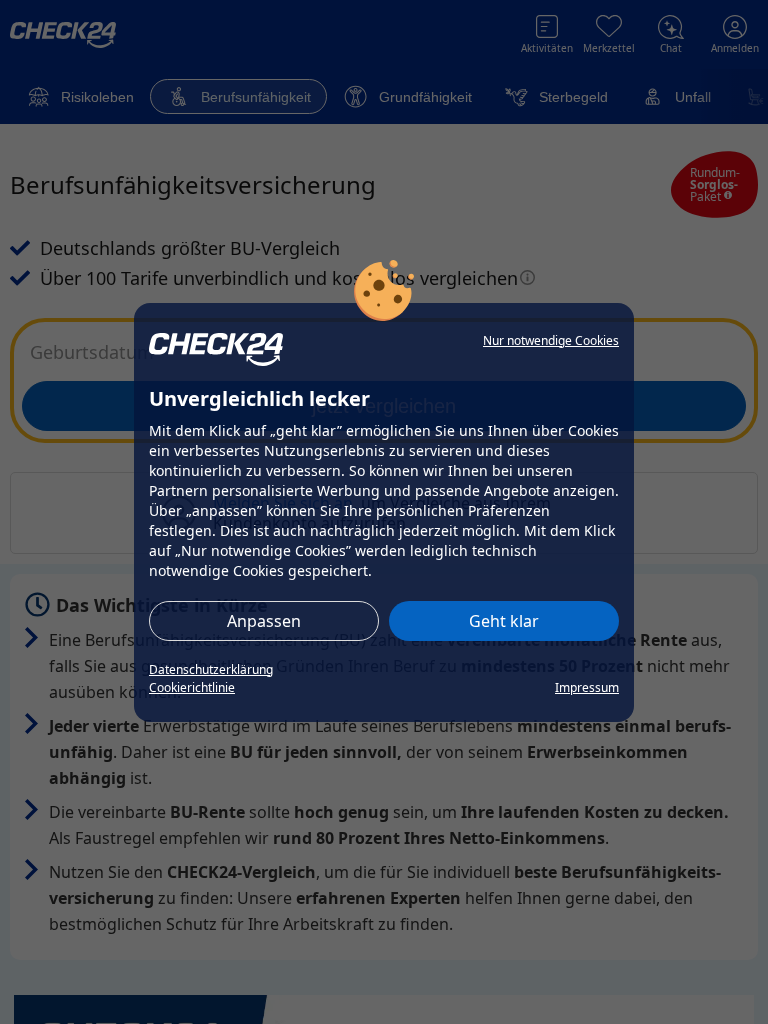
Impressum (587, 687)
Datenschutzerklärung (211, 669)
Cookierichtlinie (192, 687)
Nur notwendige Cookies (551, 340)
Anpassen (264, 621)
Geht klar (504, 621)
